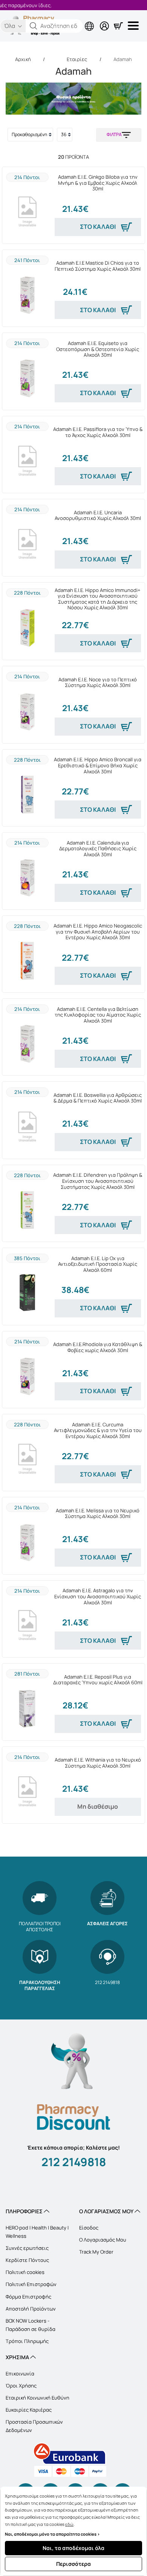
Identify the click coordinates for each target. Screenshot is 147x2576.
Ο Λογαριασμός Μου (103, 2240)
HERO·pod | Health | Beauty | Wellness (37, 2232)
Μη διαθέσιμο (98, 1806)
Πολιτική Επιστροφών (31, 2284)
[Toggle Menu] (135, 26)
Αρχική (23, 59)
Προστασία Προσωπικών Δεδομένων (34, 2426)
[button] (34, 26)
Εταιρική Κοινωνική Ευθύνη (38, 2398)
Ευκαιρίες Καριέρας (29, 2410)
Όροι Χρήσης (21, 2386)
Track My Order (96, 2252)
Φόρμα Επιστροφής (28, 2297)
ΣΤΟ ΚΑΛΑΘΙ (98, 227)
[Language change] (58, 20)
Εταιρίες (77, 59)
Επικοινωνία (20, 2374)
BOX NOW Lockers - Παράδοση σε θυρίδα (31, 2325)
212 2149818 (74, 2162)
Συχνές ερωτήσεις (27, 2248)
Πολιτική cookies (25, 2272)
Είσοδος (89, 2228)
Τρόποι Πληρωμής (27, 2341)
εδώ (69, 2524)
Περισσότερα (73, 2564)
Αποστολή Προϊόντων (31, 2309)
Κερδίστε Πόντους (27, 2260)
